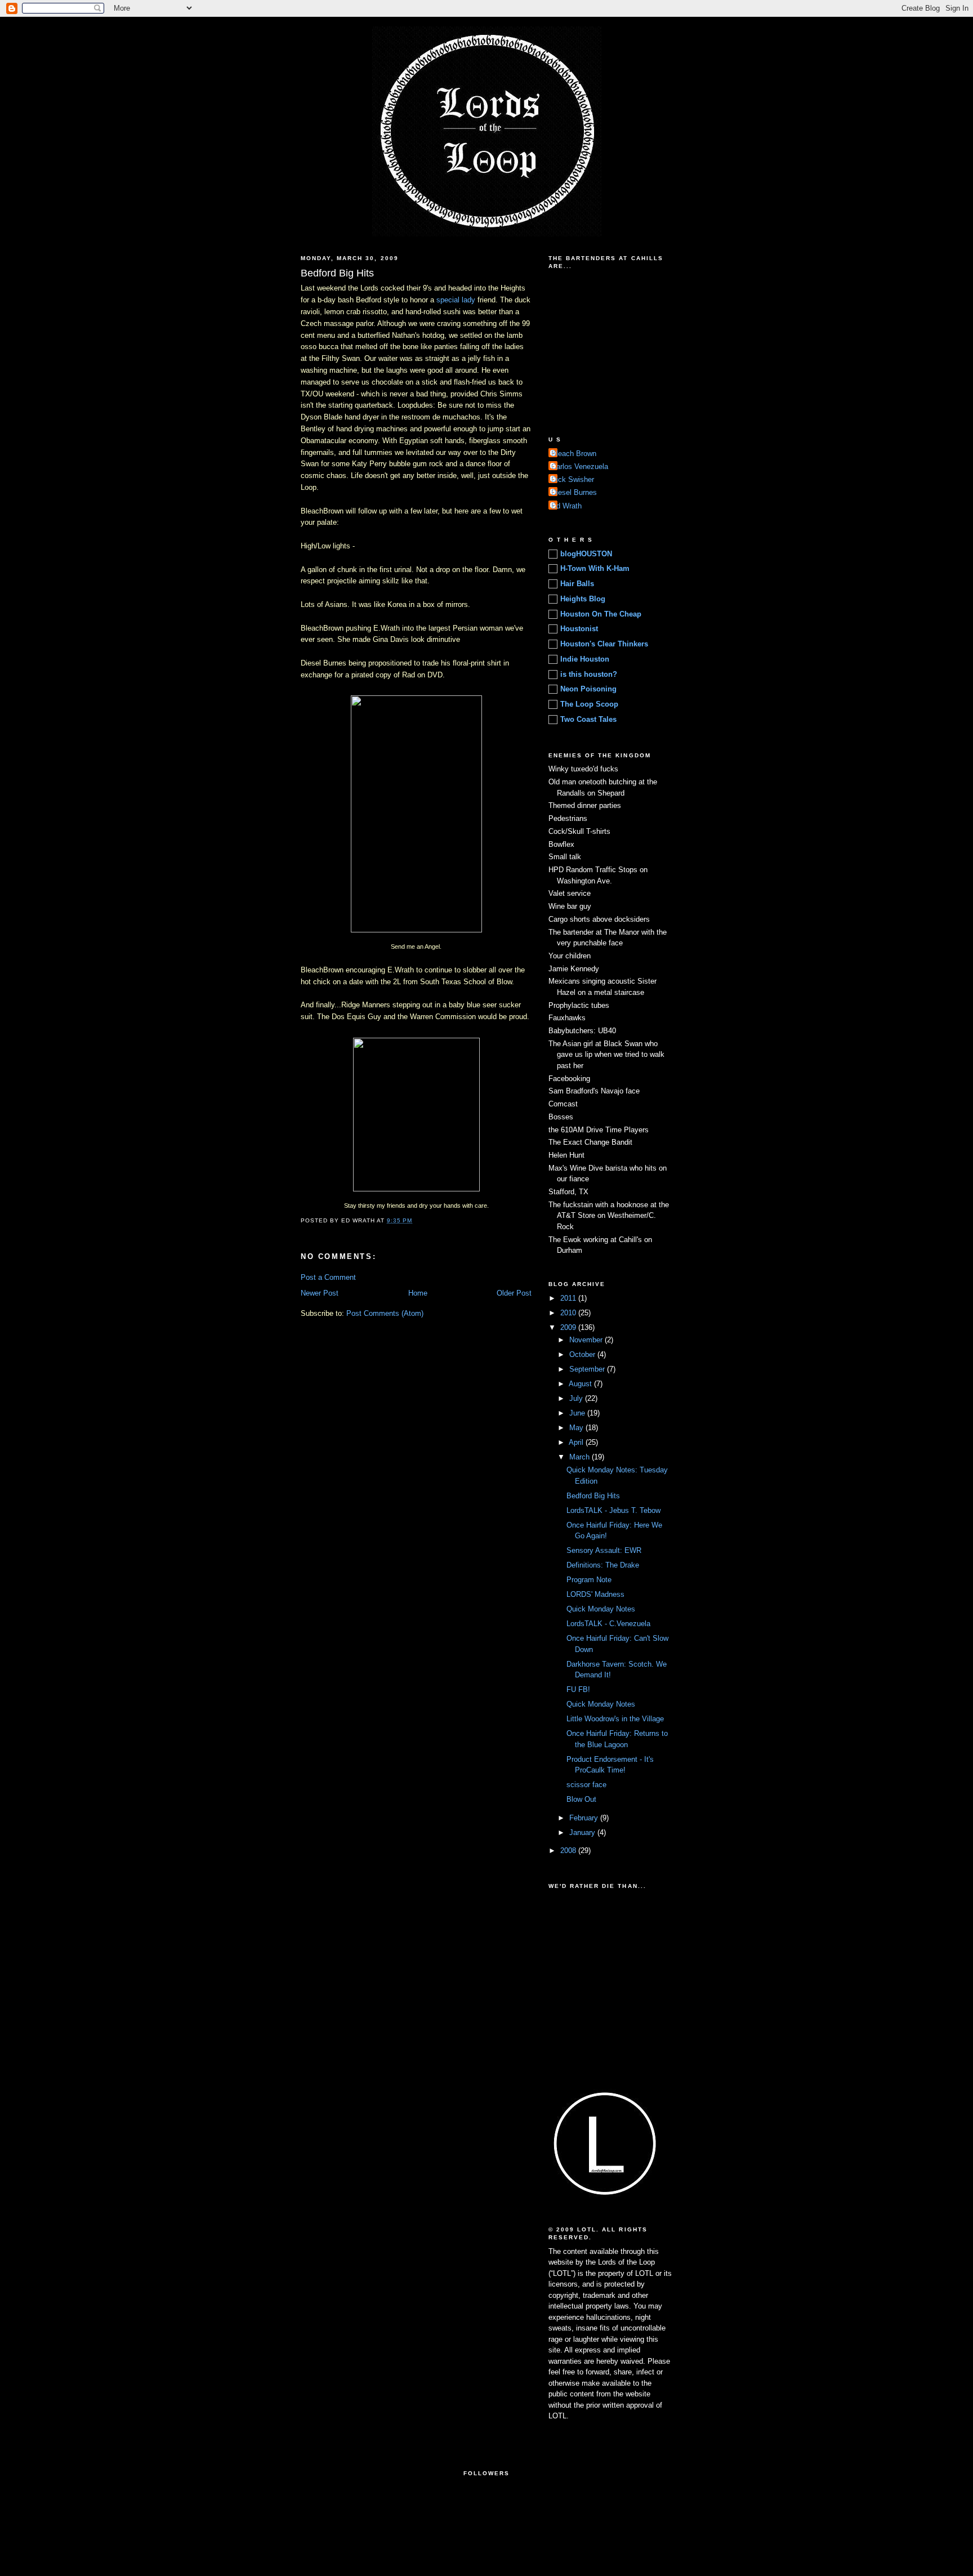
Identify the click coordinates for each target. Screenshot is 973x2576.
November (587, 1340)
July (577, 1398)
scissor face (586, 1785)
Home (418, 1293)
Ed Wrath (566, 506)
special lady (456, 300)
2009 (569, 1327)
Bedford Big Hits (593, 1496)
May (577, 1428)
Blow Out (581, 1799)
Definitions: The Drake (603, 1565)
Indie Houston (585, 659)
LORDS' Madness (595, 1594)
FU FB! (578, 1689)
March (581, 1457)
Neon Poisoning (588, 689)
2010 (569, 1313)
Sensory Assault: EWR (604, 1550)
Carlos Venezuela (580, 466)
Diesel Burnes (574, 492)
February (585, 1818)
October (583, 1354)
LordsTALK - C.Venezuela (608, 1624)
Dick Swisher (573, 479)
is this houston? (589, 674)
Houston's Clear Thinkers (604, 644)
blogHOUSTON (586, 554)
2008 (569, 1850)
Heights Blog (583, 599)
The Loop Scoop (589, 704)
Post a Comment (328, 1277)
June (578, 1413)
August (581, 1384)
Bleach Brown (574, 454)
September (588, 1369)
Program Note (589, 1580)
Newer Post (320, 1293)
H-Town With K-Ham (595, 568)
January (583, 1832)
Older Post (514, 1293)
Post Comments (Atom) (385, 1313)
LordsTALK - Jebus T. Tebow (613, 1510)
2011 (569, 1298)
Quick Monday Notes (601, 1609)
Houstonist (579, 629)
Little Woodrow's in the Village (615, 1719)
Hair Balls (577, 584)
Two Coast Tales (588, 719)
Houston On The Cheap (601, 614)
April (577, 1442)
